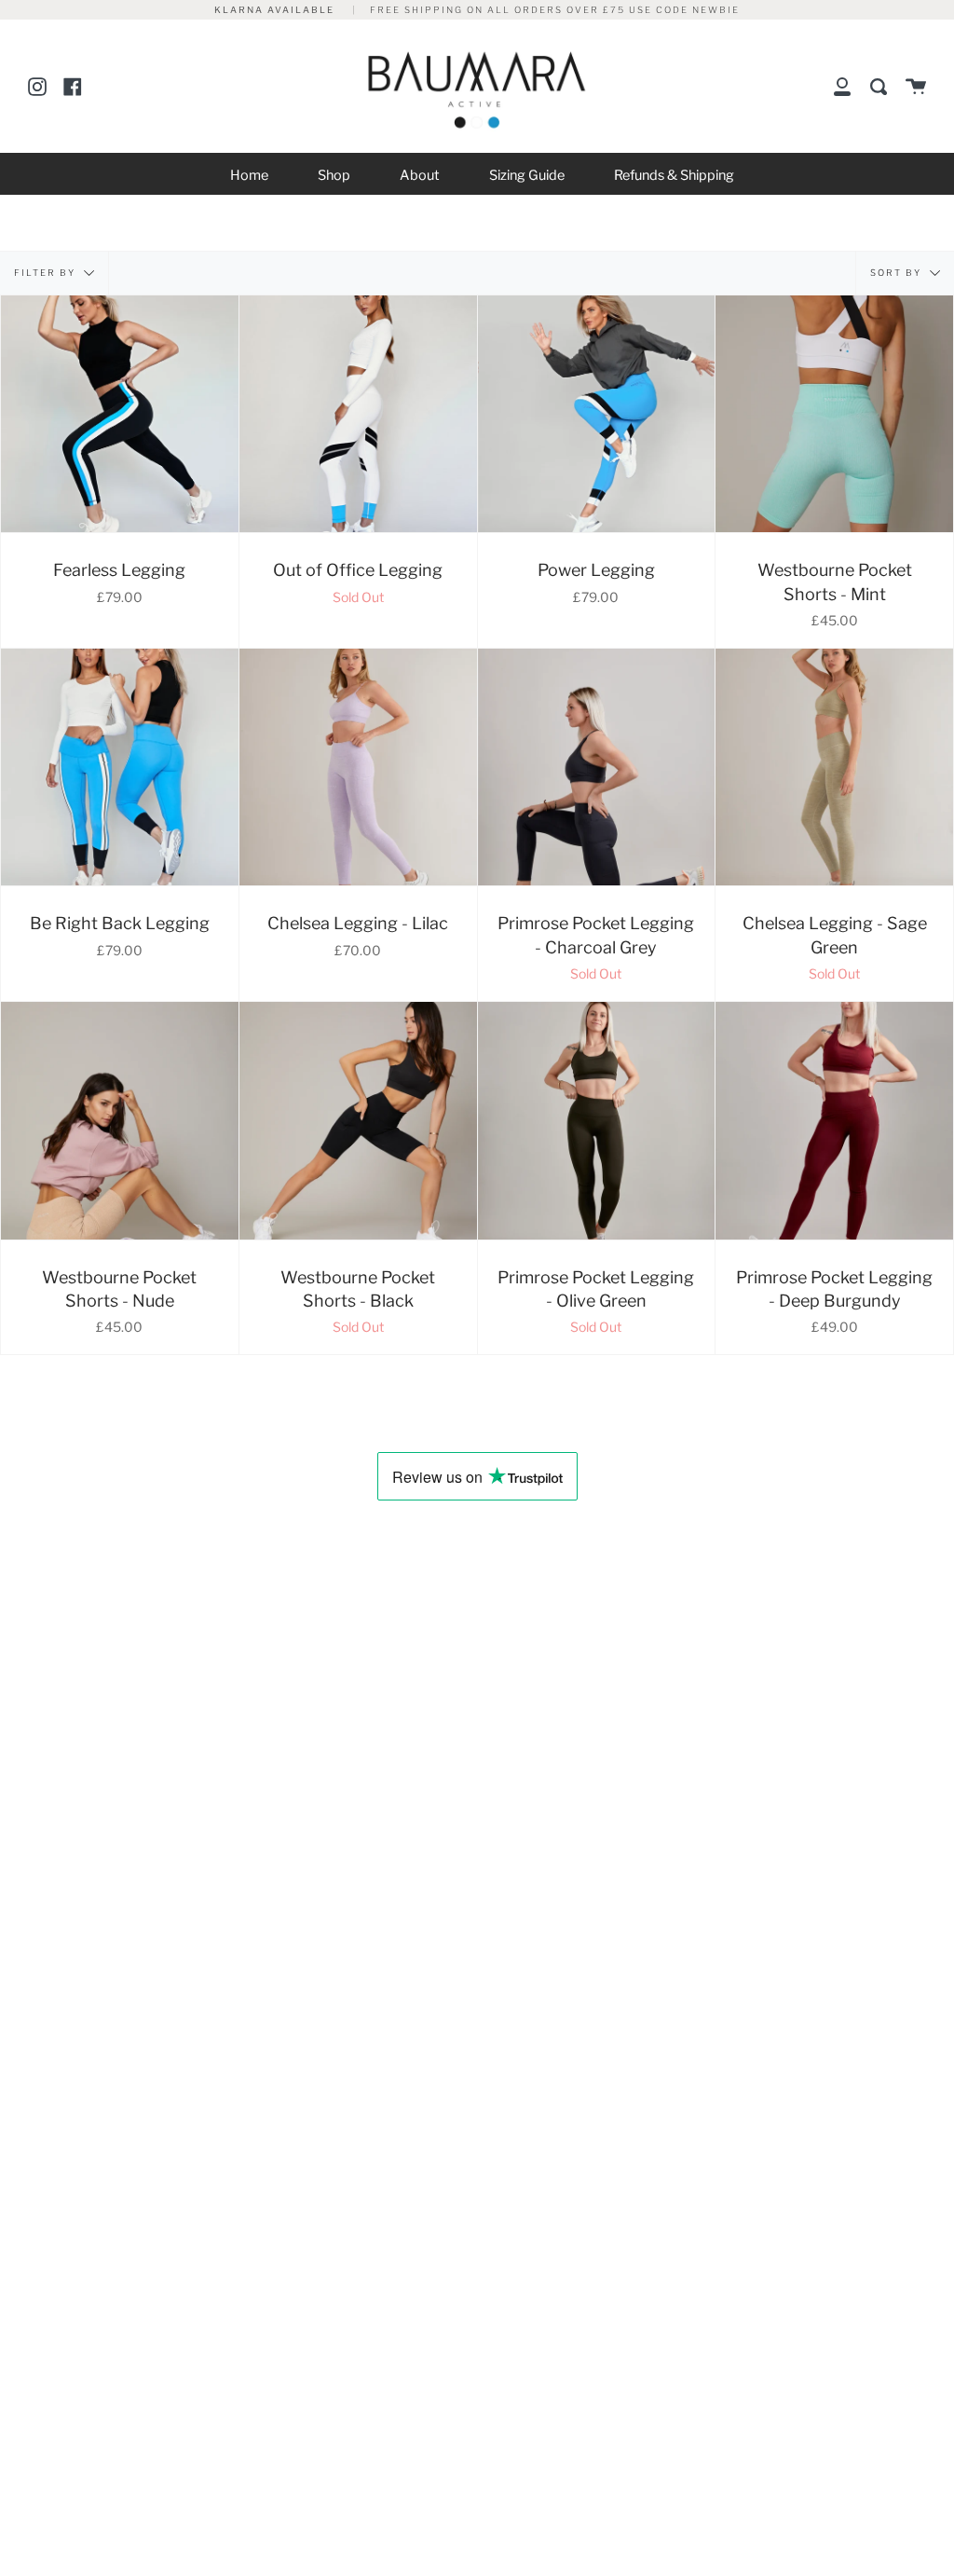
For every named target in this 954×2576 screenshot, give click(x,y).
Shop (334, 175)
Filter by (47, 272)
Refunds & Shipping (674, 175)
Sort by (898, 272)
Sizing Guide (527, 175)
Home (249, 175)
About (420, 175)
